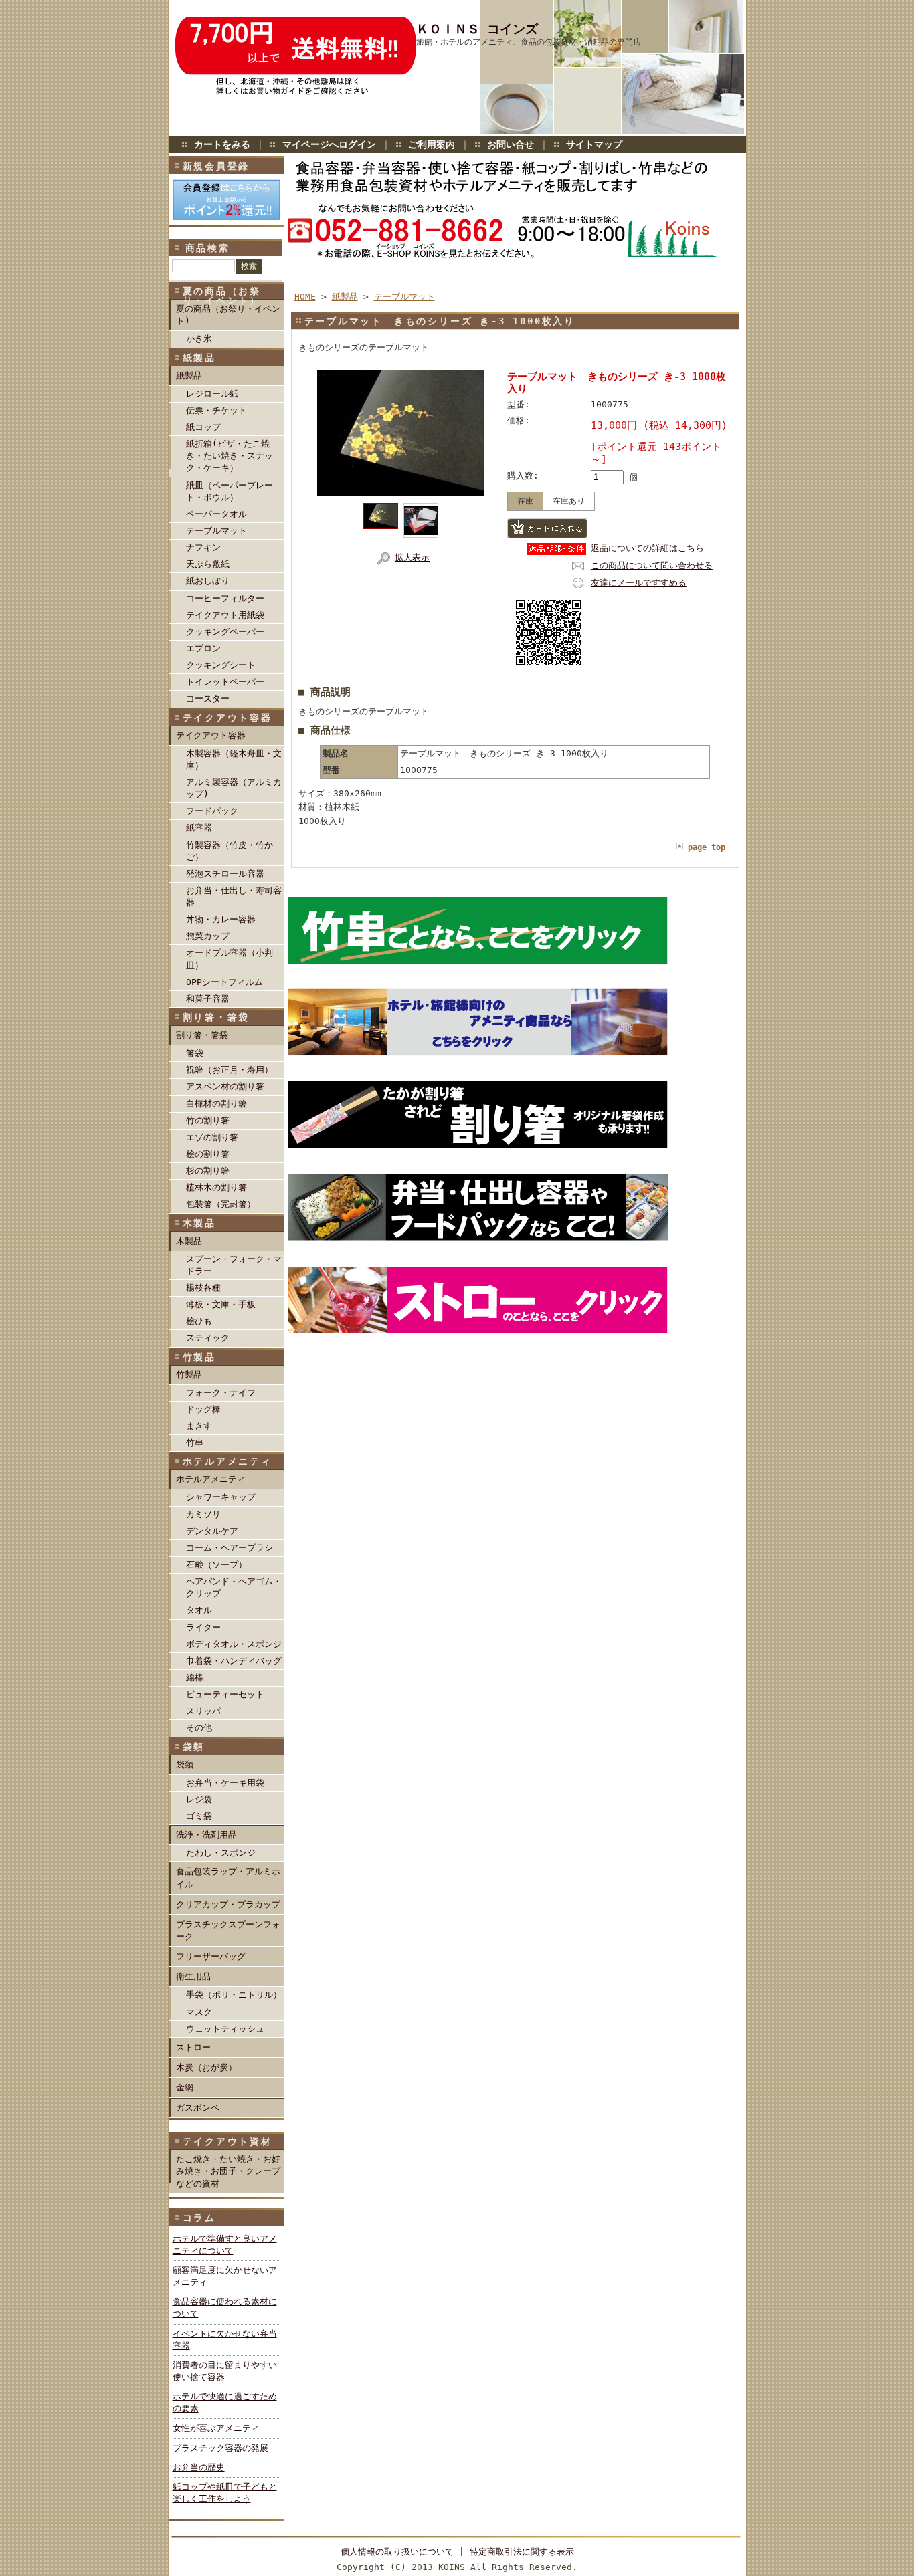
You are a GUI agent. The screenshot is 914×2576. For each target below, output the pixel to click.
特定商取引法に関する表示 (522, 2552)
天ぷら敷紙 (208, 564)
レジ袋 (199, 1799)
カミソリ (203, 1514)
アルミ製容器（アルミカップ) (234, 788)
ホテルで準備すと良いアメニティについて (225, 2245)
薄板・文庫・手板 (221, 1304)
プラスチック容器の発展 (220, 2448)
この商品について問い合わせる (652, 565)
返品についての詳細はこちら (647, 548)
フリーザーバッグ (211, 1956)
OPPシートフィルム (224, 982)
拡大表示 (412, 557)
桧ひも (199, 1321)
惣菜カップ (208, 936)
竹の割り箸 (208, 1120)
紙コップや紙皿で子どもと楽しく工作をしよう (225, 2493)
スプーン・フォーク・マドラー (234, 1265)
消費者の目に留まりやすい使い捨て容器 (225, 2371)
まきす (199, 1426)
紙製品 (189, 375)
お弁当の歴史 (199, 2467)
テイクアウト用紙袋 (225, 615)
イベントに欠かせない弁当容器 (225, 2340)
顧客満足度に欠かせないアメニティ (225, 2276)
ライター (203, 1627)
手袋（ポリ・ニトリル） (234, 1995)
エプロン (203, 648)
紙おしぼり (208, 581)
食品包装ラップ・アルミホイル (228, 1877)
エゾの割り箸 (212, 1137)
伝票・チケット (216, 410)
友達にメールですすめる (639, 583)
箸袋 (195, 1053)
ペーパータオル (216, 514)
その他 (199, 1728)
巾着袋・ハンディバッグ (234, 1661)
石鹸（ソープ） (216, 1565)
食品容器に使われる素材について (225, 2307)
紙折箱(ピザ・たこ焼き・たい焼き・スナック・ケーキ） (230, 456)
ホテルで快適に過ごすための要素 (225, 2402)
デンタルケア (212, 1531)
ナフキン (203, 547)
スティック (208, 1338)
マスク (199, 2012)
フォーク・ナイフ (221, 1393)
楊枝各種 (203, 1288)
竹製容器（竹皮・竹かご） (230, 851)
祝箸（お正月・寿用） (230, 1070)
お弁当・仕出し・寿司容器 (234, 896)
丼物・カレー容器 (221, 919)
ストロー (193, 2047)
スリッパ (203, 1711)
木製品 (189, 1241)
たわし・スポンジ (221, 1853)
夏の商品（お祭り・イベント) (228, 315)
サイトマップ (594, 144)
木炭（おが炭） (206, 2067)
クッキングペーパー (225, 632)
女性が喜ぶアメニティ (216, 2428)
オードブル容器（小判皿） (230, 959)
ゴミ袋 (199, 1816)
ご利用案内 (432, 144)
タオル (199, 1610)
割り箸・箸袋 (202, 1035)
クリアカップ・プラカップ (228, 1904)
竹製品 (189, 1375)
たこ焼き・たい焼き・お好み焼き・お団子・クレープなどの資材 (228, 2171)
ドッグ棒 (203, 1409)
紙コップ (203, 427)
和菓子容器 (208, 999)
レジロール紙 (212, 394)
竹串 (195, 1443)
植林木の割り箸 (216, 1187)
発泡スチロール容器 (225, 874)
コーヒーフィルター (225, 598)
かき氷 (199, 339)
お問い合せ (511, 144)
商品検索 (208, 248)
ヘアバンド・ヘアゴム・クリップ (234, 1587)
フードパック (212, 811)
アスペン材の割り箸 (225, 1086)
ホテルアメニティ (211, 1479)
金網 (185, 2087)
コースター (208, 699)
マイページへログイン (329, 144)
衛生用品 (193, 1976)
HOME (305, 297)
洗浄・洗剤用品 (206, 1835)
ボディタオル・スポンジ (234, 1644)
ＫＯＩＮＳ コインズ (477, 29)
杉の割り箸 (208, 1171)
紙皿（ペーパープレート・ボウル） (230, 491)
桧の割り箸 (208, 1154)
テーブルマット (216, 531)
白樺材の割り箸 (216, 1104)
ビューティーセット (225, 1694)
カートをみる (222, 144)
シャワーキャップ (221, 1497)
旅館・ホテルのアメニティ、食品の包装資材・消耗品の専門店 (529, 42)
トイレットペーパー (225, 682)
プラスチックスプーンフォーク (228, 1930)
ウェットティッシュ (225, 2029)
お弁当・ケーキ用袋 (225, 1783)
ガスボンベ (198, 2108)
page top (707, 847)
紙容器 (199, 828)
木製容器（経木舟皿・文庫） (234, 759)
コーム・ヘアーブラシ (230, 1548)
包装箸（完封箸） (221, 1204)
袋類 (185, 1764)
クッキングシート (221, 665)
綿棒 (195, 1678)
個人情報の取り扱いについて (397, 2552)
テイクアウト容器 (211, 735)
